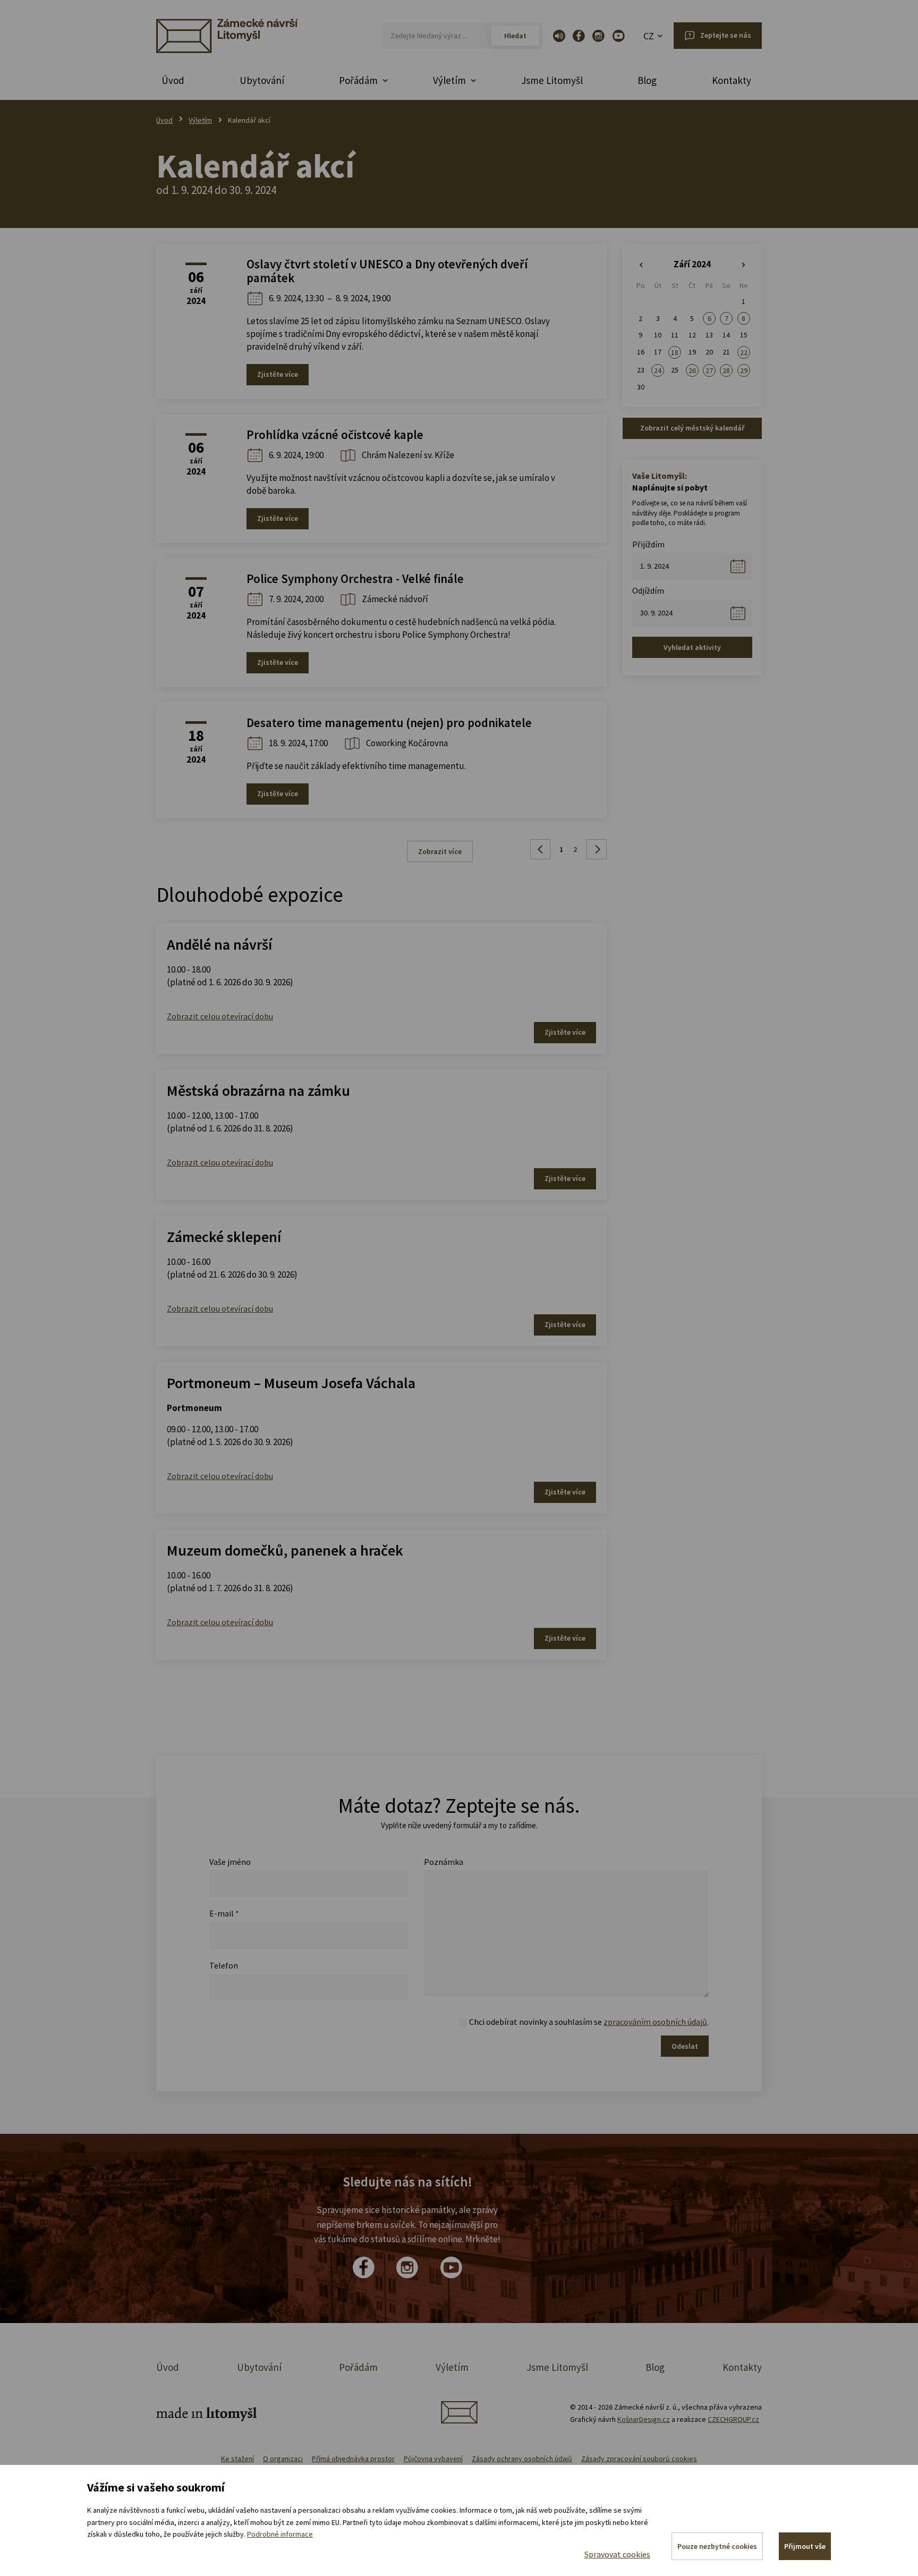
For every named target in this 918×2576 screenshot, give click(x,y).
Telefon (224, 1965)
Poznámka (444, 1862)
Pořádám (358, 2367)
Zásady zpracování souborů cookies (639, 2459)
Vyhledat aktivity (692, 647)
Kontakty (732, 80)
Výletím (200, 120)
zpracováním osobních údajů (655, 2022)
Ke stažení (237, 2459)
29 (744, 370)
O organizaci (283, 2459)
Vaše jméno (230, 1862)
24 (658, 370)
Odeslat (685, 2046)
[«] (641, 265)
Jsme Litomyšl (552, 80)
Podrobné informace (280, 2534)
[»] (744, 265)
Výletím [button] (449, 80)
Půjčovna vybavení (433, 2459)
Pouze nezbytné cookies (717, 2546)
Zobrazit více (440, 851)
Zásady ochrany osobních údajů (522, 2459)
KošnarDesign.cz (644, 2419)
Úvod (173, 80)
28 (726, 370)
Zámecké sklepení (224, 1237)
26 (692, 370)
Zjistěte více (278, 374)
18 (675, 352)
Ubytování (262, 80)
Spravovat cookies (617, 2554)
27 (709, 370)
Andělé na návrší (219, 944)
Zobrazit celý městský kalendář (692, 428)
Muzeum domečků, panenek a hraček (285, 1550)
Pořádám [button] (358, 80)
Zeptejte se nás (726, 35)
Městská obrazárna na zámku (258, 1091)
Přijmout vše (805, 2546)
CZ (649, 36)
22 (744, 352)
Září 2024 (692, 264)
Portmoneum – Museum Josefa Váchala (291, 1383)
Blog (647, 80)
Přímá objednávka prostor (353, 2459)
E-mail (224, 1913)
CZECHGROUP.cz (733, 2419)
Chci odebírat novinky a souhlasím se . (589, 2022)
